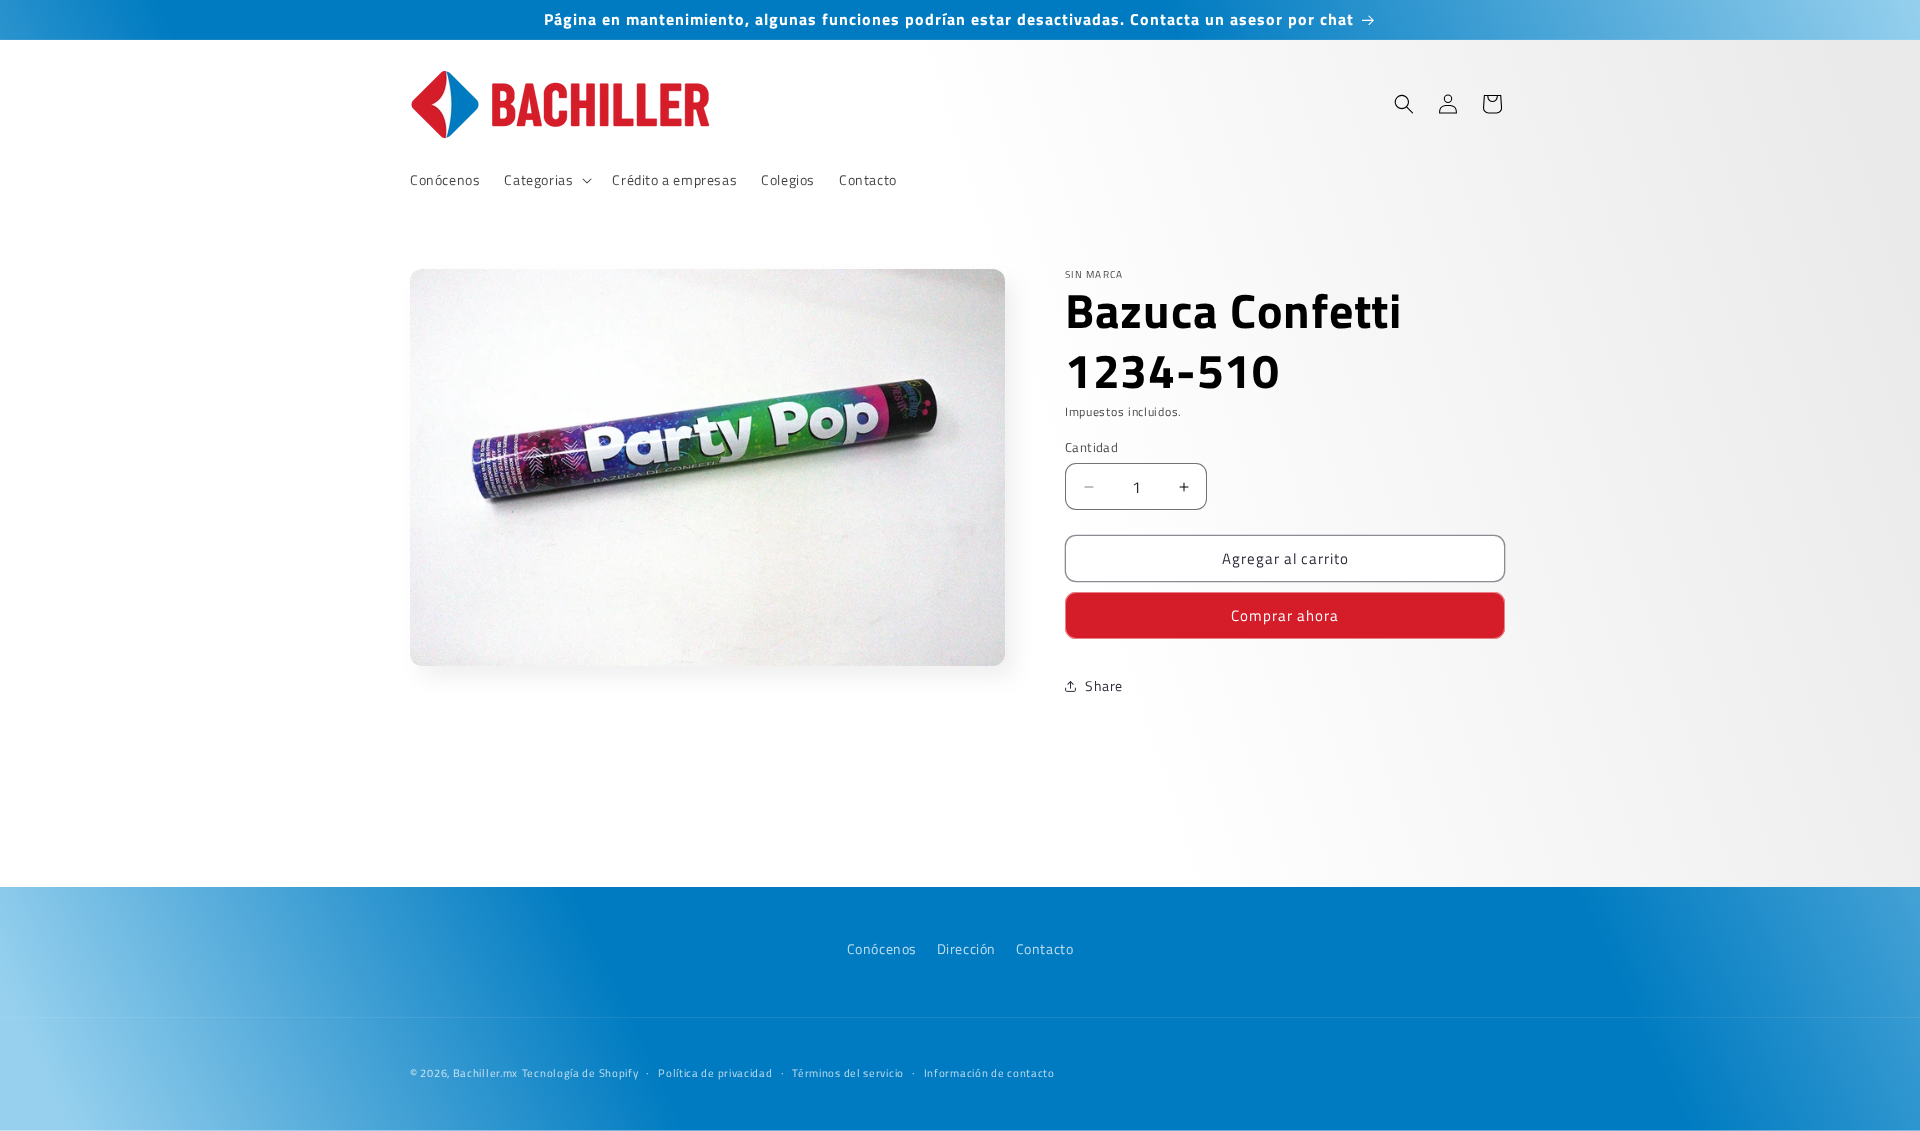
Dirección (966, 948)
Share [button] (1104, 685)
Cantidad (1091, 447)
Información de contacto (989, 1072)
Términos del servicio (848, 1072)
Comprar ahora (1285, 615)
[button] (546, 180)
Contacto (1045, 948)
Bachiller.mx (485, 1073)
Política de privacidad (715, 1072)
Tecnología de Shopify (580, 1073)
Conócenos (882, 948)
